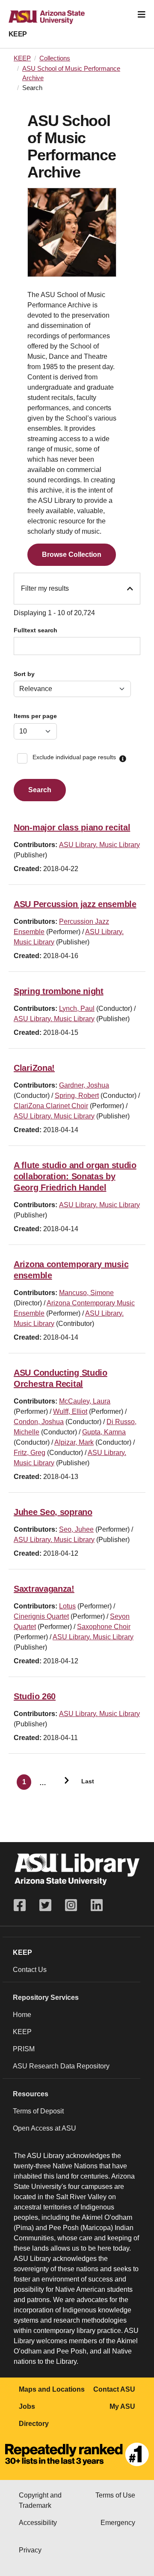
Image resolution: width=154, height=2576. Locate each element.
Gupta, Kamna (104, 1432)
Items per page (35, 716)
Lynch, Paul (77, 1008)
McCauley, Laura (85, 1401)
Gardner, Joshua (84, 1085)
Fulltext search (36, 630)
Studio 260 (35, 1696)
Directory (34, 2424)
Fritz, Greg (30, 1453)
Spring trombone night (59, 991)
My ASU (122, 2406)
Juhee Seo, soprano (53, 1512)
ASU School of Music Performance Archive (71, 73)
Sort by (24, 674)
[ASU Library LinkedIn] (97, 1905)
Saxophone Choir (104, 1627)
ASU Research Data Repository (61, 2066)
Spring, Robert (77, 1096)
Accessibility (38, 2523)
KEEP (18, 34)
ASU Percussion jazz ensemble (75, 904)
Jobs (27, 2406)
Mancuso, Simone (86, 1293)
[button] (123, 759)
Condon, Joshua (39, 1422)
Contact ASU (114, 2389)
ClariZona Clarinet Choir (51, 1106)
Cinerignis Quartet (41, 1616)
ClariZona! (34, 1068)
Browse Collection (72, 555)
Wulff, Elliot (70, 1411)
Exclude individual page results (74, 757)
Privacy (30, 2550)
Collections (55, 58)
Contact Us (30, 1970)
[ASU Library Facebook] (23, 1905)
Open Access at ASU (44, 2128)
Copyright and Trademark (40, 2500)
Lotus (67, 1606)
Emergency (118, 2523)
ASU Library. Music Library (99, 845)
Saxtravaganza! (44, 1589)
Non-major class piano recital (72, 827)
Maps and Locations (52, 2389)
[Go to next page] (63, 1782)
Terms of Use (115, 2495)
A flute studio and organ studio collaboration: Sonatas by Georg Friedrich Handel (75, 1176)
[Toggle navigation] (142, 15)
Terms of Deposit (38, 2111)
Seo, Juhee (76, 1529)
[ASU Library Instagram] (71, 1905)
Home (22, 2015)
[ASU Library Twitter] (45, 1905)
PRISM (24, 2049)
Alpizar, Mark (74, 1442)
